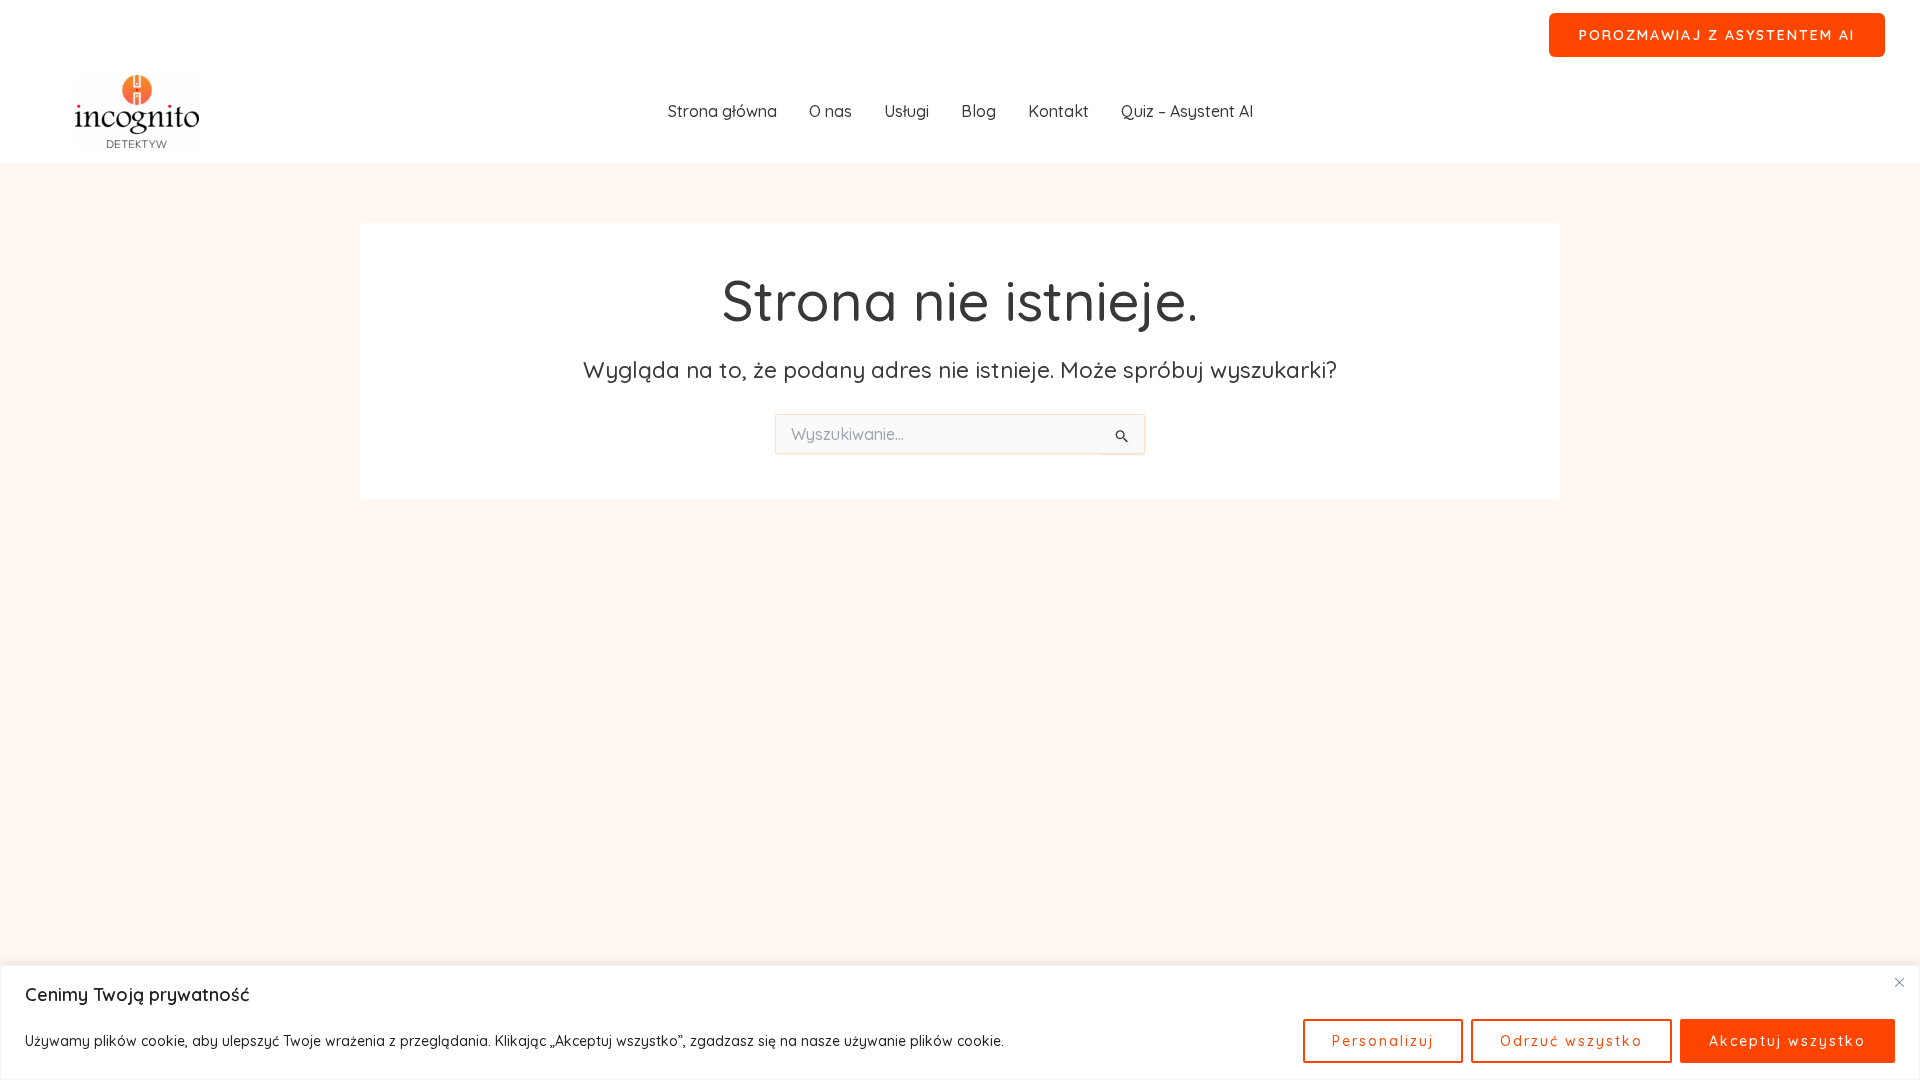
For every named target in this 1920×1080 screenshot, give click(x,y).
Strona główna (722, 111)
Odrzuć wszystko (1571, 1041)
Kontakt (1058, 111)
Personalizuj (1383, 1041)
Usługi (906, 111)
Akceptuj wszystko (1787, 1041)
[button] (1717, 35)
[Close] (1899, 982)
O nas (830, 111)
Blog (978, 111)
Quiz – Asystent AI (1187, 111)
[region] (960, 1022)
